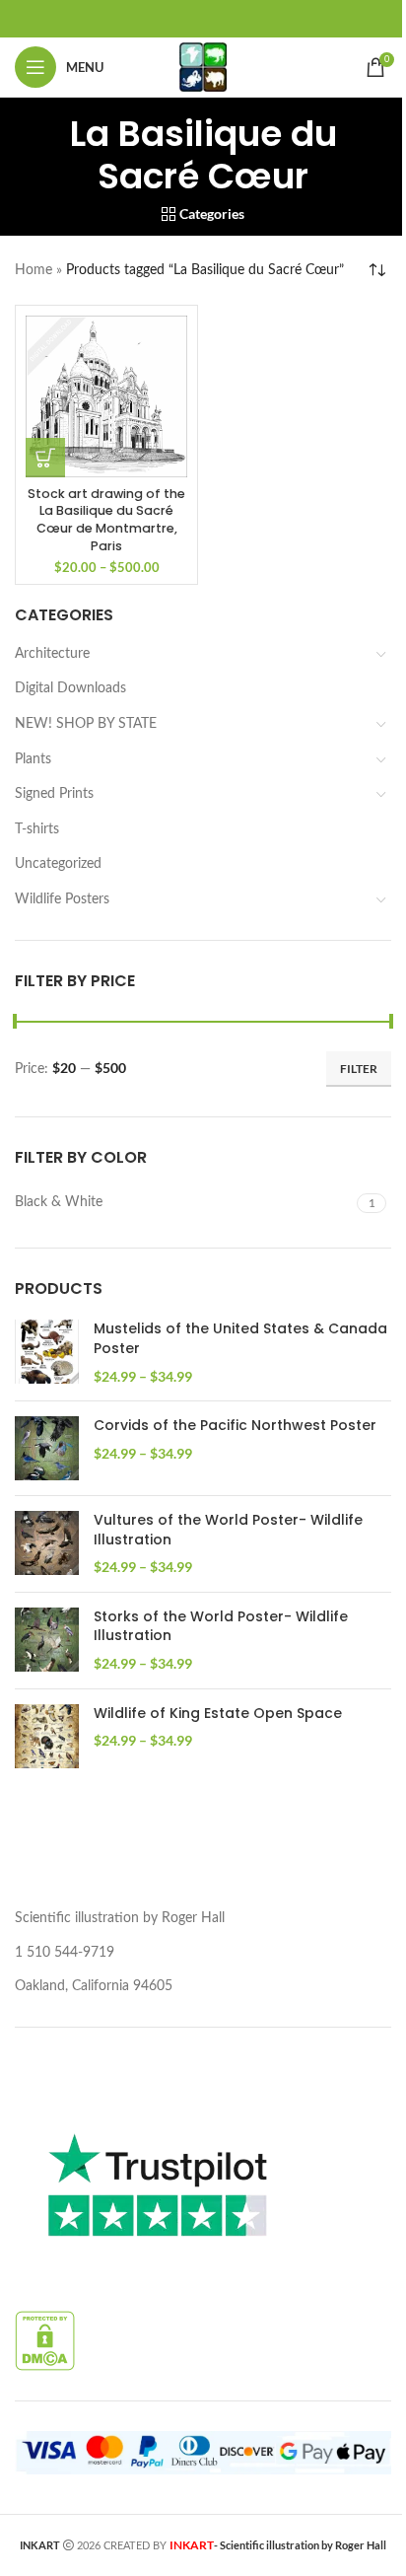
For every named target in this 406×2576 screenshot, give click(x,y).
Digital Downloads (70, 688)
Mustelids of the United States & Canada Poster (240, 1339)
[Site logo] (203, 67)
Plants (33, 759)
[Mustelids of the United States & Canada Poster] (47, 1353)
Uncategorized (58, 864)
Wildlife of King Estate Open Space (218, 1714)
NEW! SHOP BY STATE (86, 724)
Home (34, 270)
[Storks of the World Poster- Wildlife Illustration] (47, 1641)
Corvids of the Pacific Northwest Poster (235, 1426)
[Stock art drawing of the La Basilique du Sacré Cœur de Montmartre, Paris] (106, 396)
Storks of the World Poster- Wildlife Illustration (221, 1627)
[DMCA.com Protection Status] (45, 2340)
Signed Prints (54, 794)
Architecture (52, 654)
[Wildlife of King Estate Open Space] (47, 1736)
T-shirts (37, 829)
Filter (359, 1069)
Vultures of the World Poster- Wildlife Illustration (228, 1530)
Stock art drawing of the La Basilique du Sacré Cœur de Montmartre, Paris (106, 520)
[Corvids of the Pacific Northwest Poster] (47, 1448)
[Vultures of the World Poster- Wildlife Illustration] (47, 1544)
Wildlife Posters (62, 899)
